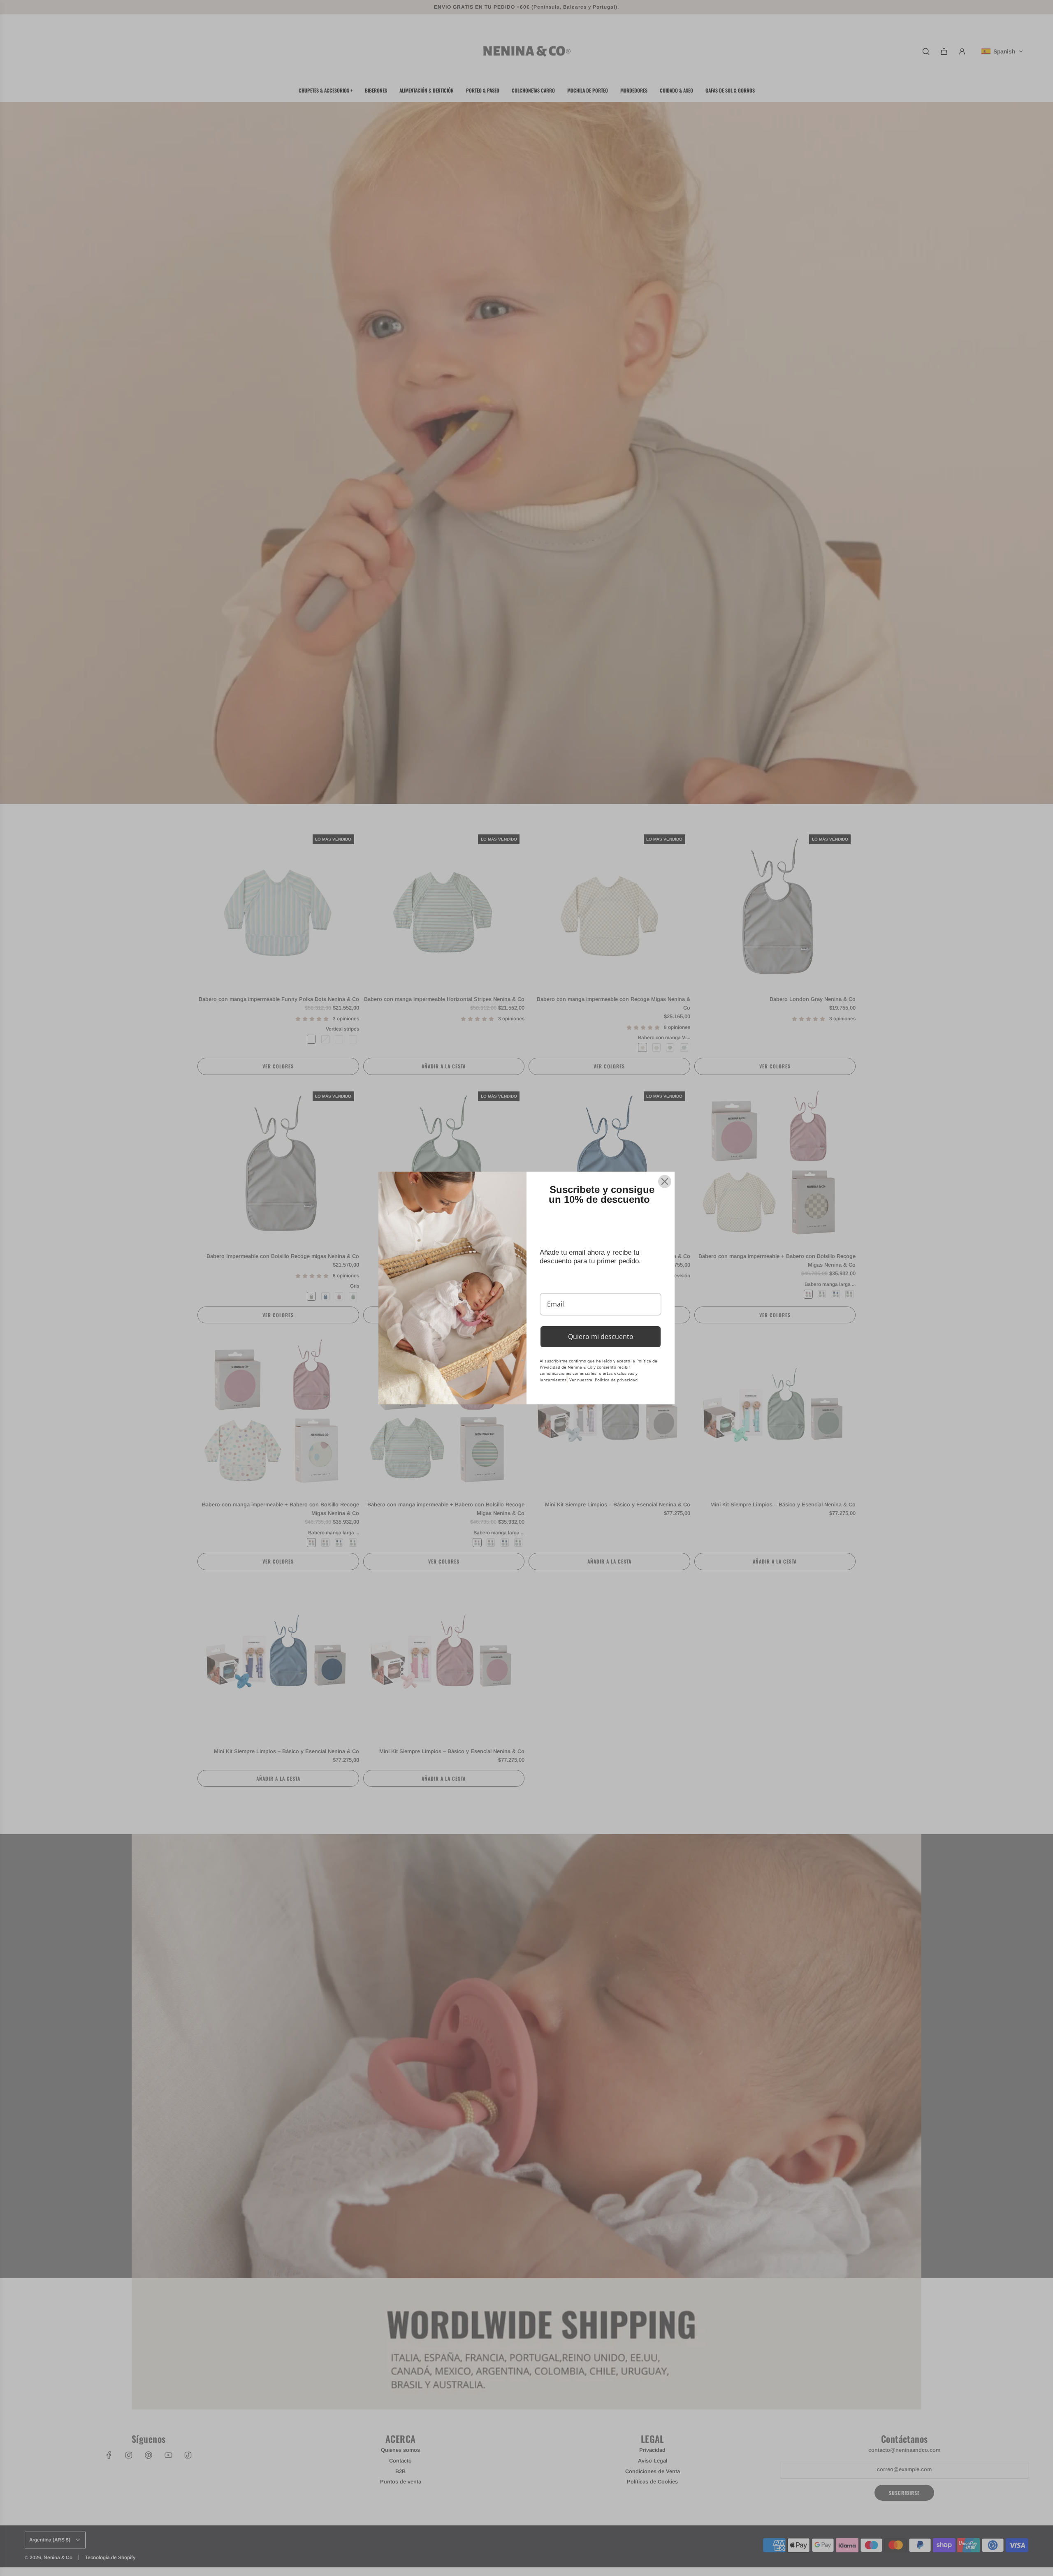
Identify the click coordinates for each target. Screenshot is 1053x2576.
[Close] (665, 1181)
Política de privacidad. (617, 1380)
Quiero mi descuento (601, 1337)
